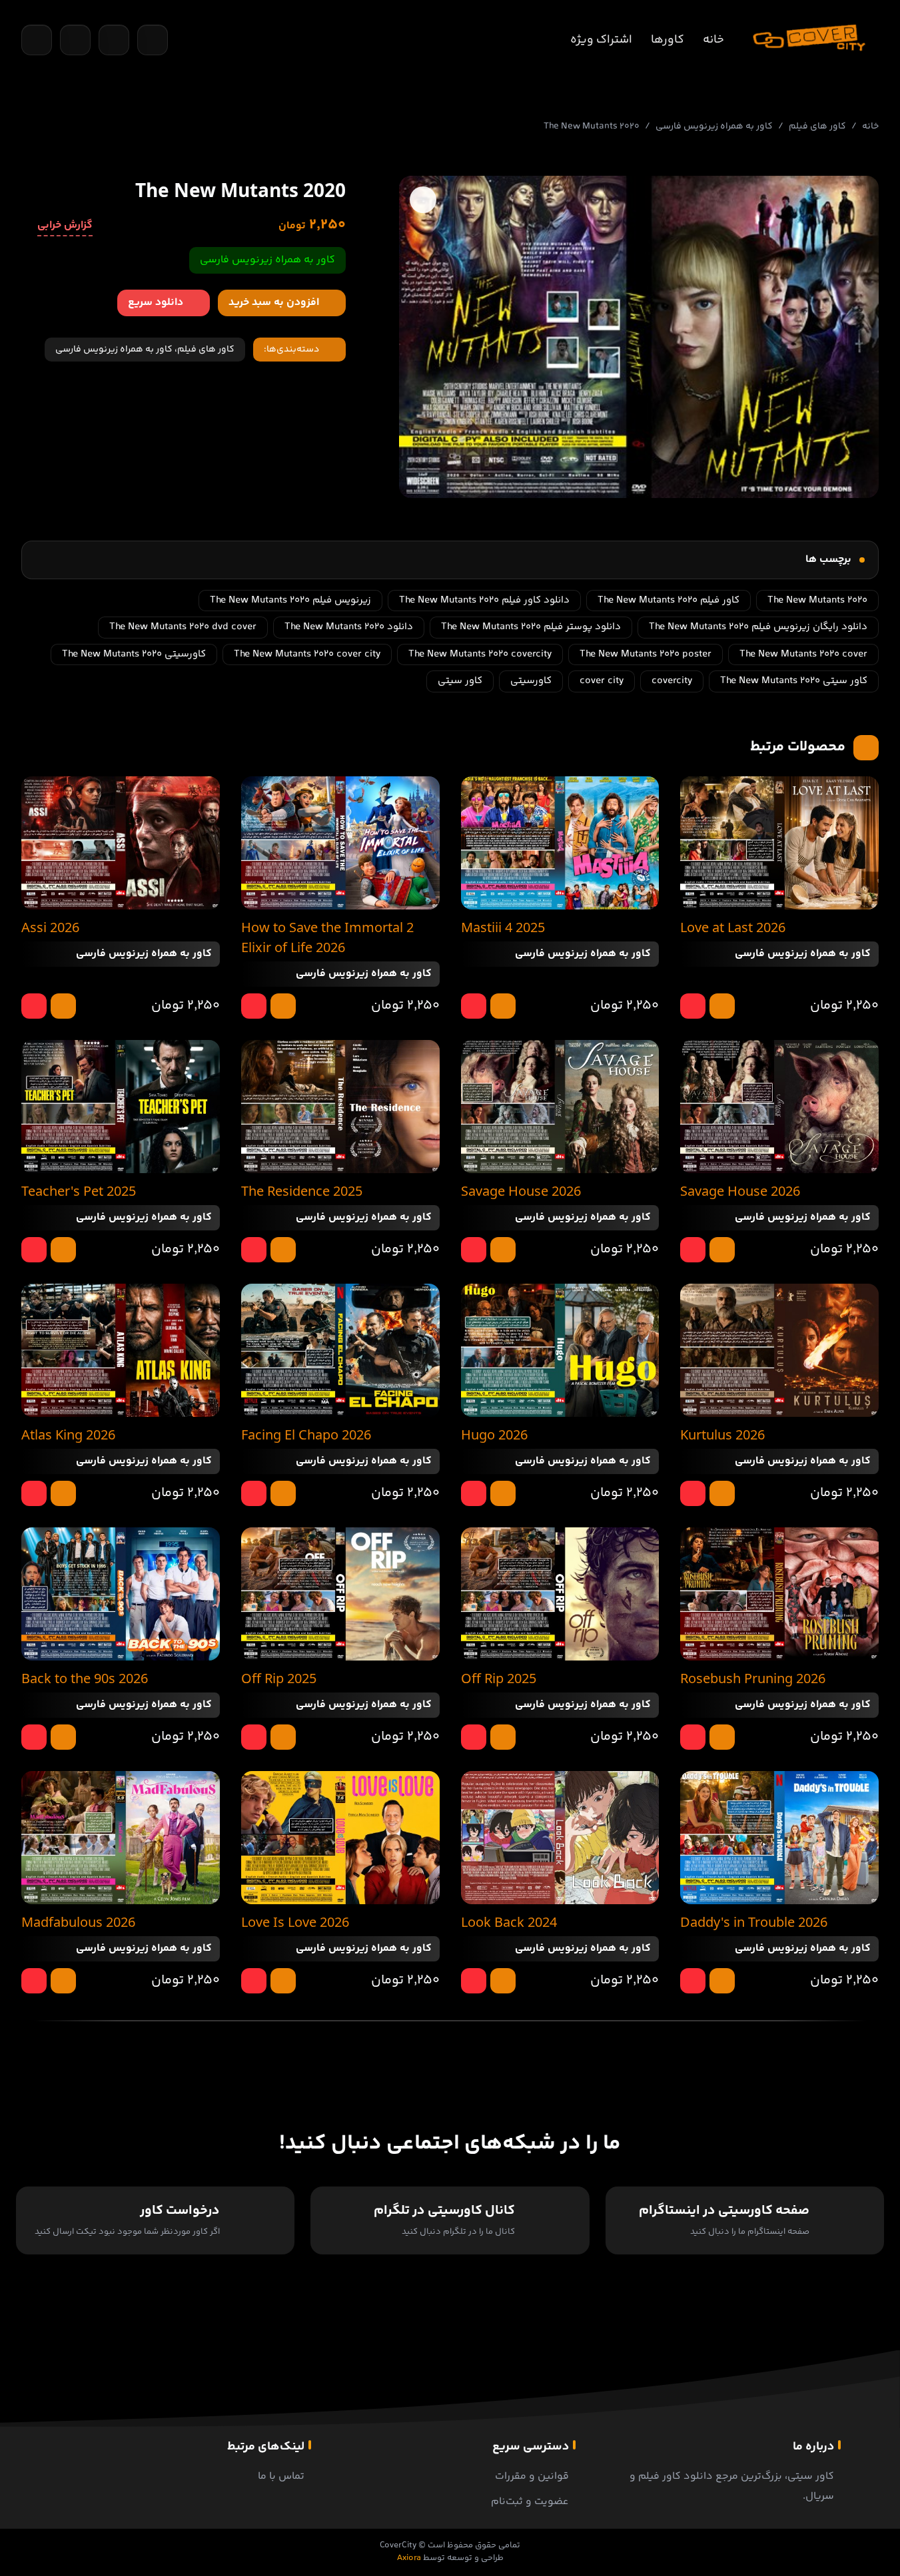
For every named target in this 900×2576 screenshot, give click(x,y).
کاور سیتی (460, 681)
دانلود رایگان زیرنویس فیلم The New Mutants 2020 (758, 627)
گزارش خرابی (65, 226)
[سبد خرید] (75, 40)
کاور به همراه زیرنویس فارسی (714, 127)
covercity (672, 681)
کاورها (668, 40)
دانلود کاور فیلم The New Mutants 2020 (484, 600)
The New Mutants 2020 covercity (480, 654)
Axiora (409, 2558)
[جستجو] (37, 40)
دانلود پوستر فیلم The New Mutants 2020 (531, 627)
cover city (602, 681)
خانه (713, 40)
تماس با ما (281, 2476)
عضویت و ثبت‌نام (530, 2502)
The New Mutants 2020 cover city (307, 654)
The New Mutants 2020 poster (646, 654)
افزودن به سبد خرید (274, 303)
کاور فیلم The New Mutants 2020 (669, 600)
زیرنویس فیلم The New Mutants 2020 (290, 600)
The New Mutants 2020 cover (803, 654)
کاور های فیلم (817, 127)
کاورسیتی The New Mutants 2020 (134, 654)
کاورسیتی (531, 681)
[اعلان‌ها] (114, 40)
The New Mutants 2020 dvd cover (183, 627)
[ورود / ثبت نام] (153, 40)
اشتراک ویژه (601, 40)
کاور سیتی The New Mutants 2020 (794, 681)
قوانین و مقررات (532, 2476)
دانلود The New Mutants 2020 (349, 627)
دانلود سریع (156, 303)
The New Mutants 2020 (817, 600)
